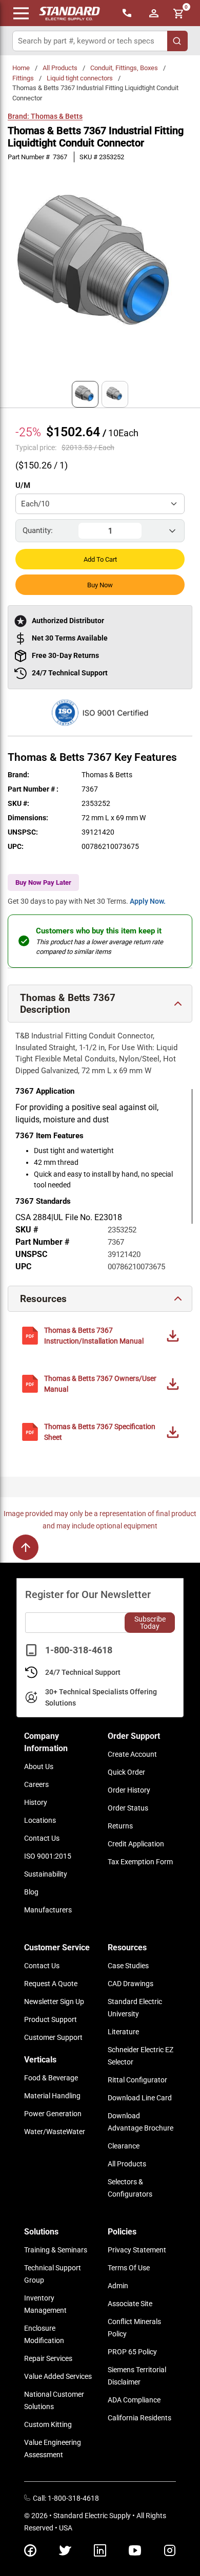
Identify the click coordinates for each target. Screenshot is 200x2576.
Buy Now (100, 585)
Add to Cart (100, 559)
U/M (23, 485)
